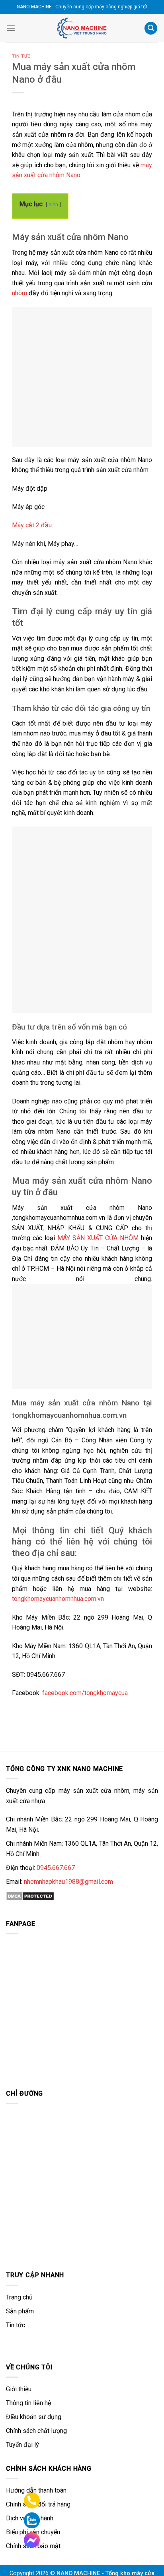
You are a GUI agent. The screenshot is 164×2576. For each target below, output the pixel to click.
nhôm (20, 293)
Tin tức (21, 56)
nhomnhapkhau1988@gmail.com (68, 1882)
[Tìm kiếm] (151, 28)
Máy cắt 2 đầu (32, 525)
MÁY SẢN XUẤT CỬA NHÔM (98, 1238)
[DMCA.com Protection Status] (30, 1896)
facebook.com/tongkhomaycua (85, 1693)
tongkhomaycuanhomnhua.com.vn (58, 1599)
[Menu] (11, 28)
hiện (53, 204)
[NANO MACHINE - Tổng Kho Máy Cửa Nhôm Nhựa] (82, 28)
